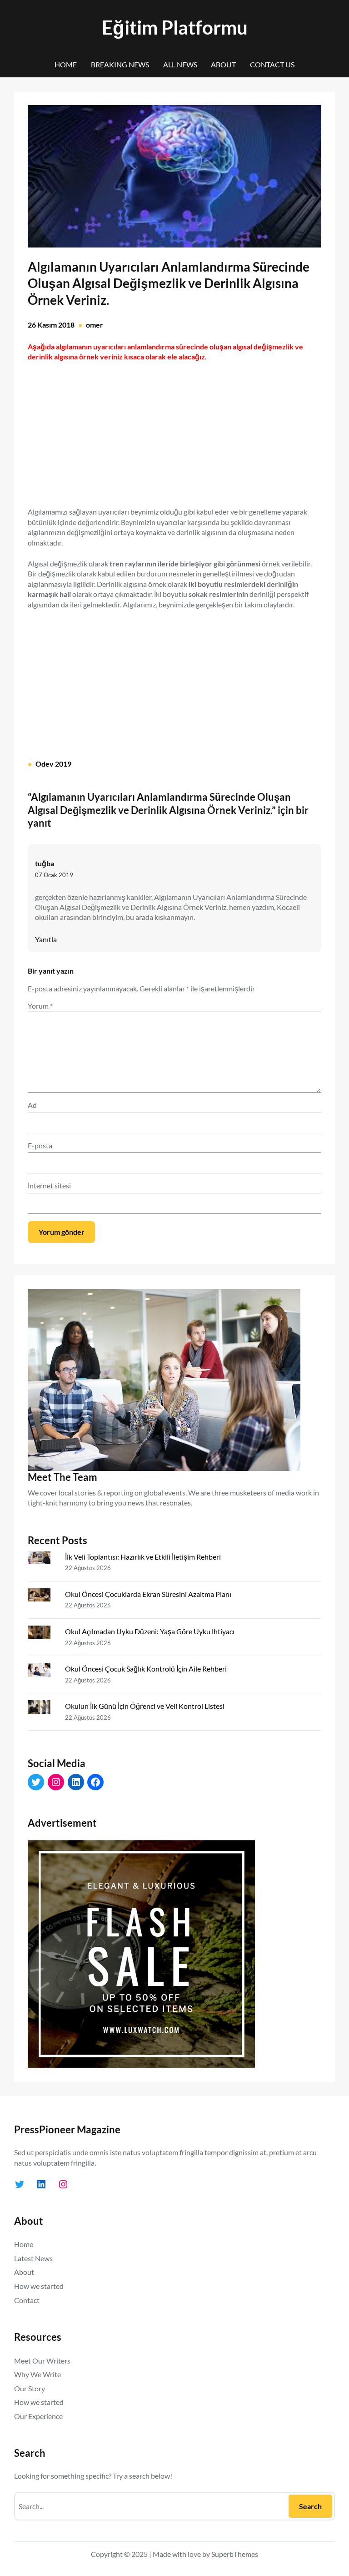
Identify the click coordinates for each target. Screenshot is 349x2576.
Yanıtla (46, 939)
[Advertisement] (174, 429)
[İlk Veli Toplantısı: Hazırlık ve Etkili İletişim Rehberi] (43, 1560)
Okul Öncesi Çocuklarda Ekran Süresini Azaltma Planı (148, 1594)
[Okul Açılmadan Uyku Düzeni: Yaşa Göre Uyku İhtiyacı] (43, 1634)
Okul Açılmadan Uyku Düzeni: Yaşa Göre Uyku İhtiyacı (150, 1631)
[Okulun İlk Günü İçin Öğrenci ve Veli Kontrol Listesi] (43, 1709)
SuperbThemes (235, 2554)
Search (310, 2506)
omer (95, 325)
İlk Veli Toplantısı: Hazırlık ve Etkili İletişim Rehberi (143, 1557)
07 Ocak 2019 (54, 875)
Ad (32, 1105)
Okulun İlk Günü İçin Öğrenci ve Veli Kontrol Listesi (145, 1706)
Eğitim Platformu (175, 27)
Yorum (40, 1006)
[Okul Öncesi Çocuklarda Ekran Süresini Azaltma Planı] (43, 1597)
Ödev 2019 (53, 764)
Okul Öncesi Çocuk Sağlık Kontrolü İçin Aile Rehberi (146, 1669)
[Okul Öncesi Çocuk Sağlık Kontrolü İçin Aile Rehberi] (43, 1672)
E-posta (40, 1145)
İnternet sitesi (49, 1185)
